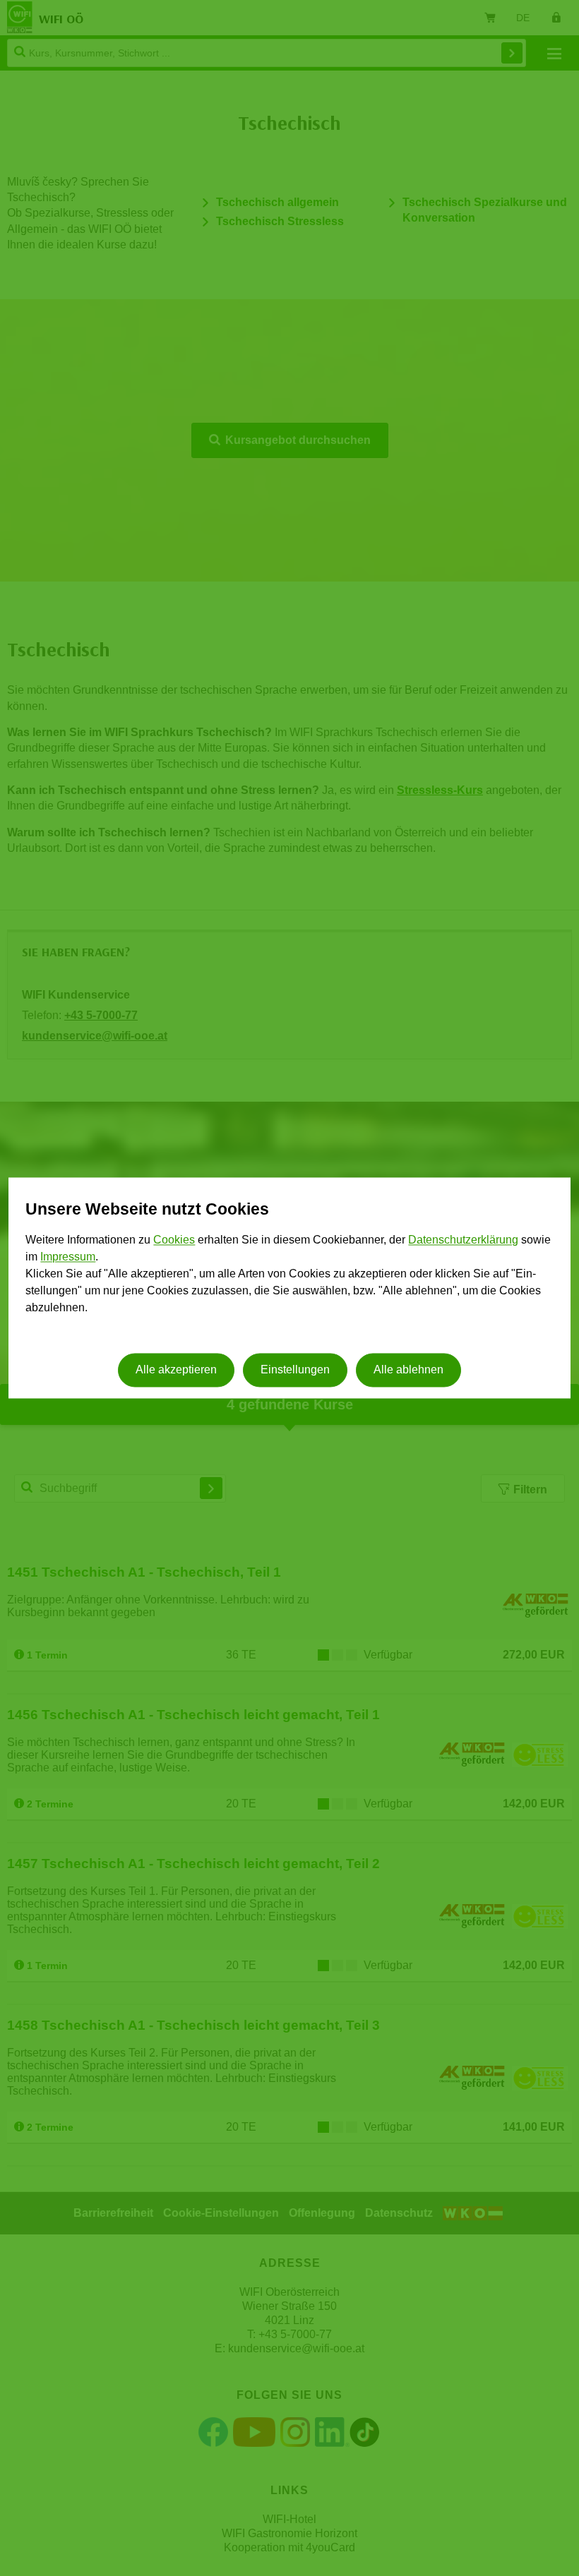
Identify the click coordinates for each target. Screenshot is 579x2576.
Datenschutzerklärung (463, 1240)
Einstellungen (295, 1370)
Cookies (174, 1240)
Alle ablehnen (408, 1370)
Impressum (68, 1257)
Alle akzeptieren (176, 1370)
